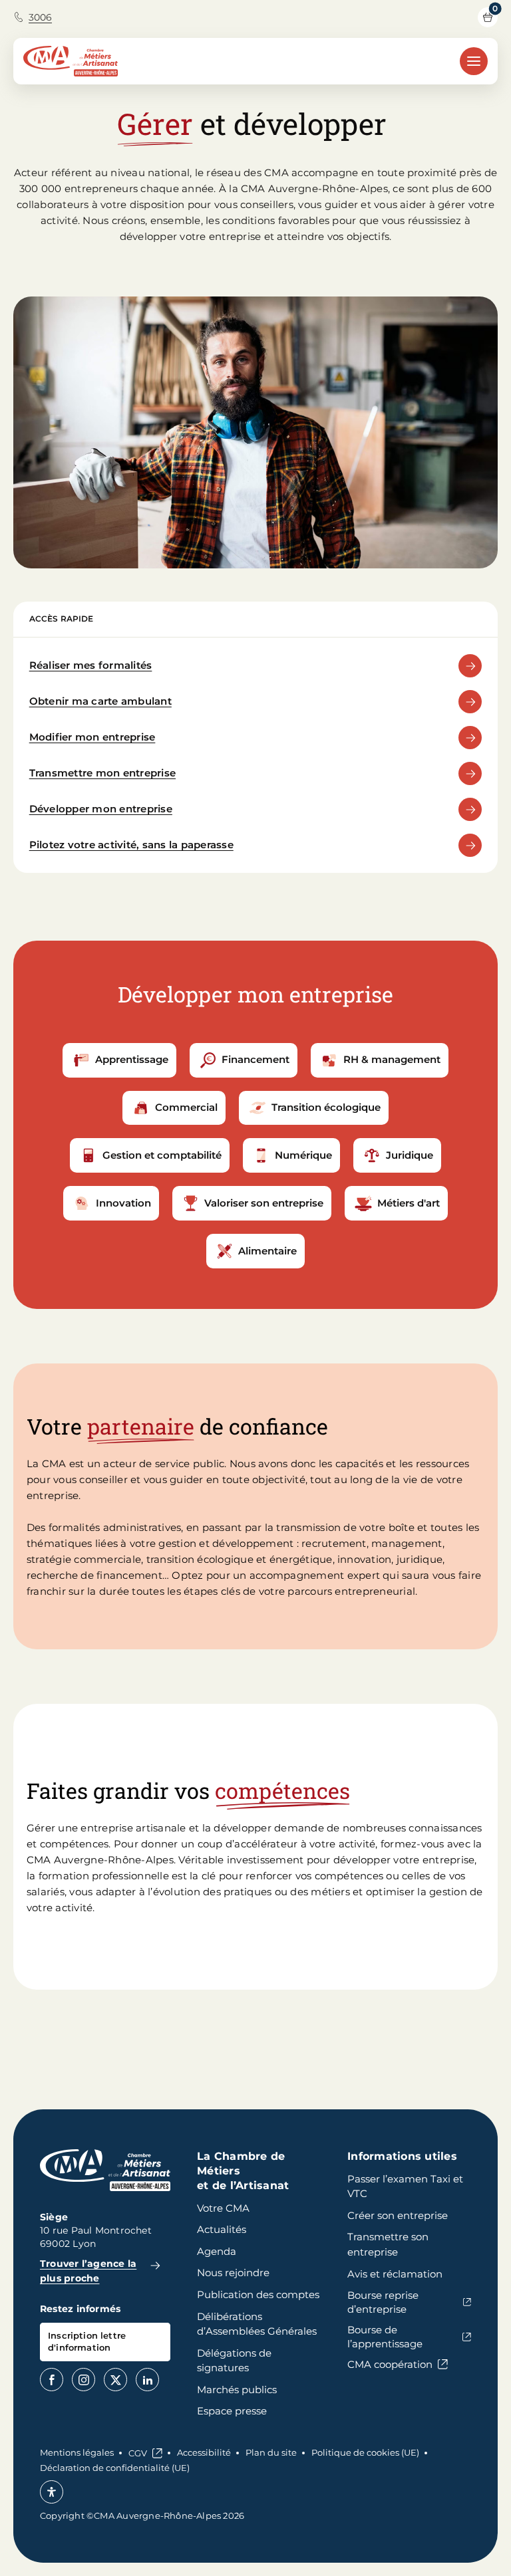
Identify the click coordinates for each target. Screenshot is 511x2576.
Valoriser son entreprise (264, 1203)
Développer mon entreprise (101, 809)
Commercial (186, 1107)
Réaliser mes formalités (91, 665)
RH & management (392, 1059)
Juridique (410, 1155)
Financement (255, 1059)
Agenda (217, 2251)
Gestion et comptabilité (162, 1155)
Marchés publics (237, 2390)
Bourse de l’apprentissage (385, 2337)
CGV (138, 2453)
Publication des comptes (258, 2294)
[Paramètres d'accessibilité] (52, 2492)
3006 (40, 17)
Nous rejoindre (233, 2273)
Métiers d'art (409, 1203)
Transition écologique (326, 1107)
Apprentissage (132, 1059)
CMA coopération (390, 2364)
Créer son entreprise (398, 2215)
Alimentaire (267, 1251)
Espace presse (232, 2411)
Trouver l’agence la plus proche (88, 2271)
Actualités (222, 2229)
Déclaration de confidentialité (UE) (115, 2468)
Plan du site (271, 2452)
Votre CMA (223, 2208)
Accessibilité (204, 2452)
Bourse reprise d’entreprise (383, 2302)
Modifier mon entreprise (92, 737)
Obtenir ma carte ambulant (100, 701)
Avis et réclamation (395, 2274)
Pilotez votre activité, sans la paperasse (131, 845)
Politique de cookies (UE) (365, 2452)
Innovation (123, 1203)
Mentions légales (77, 2452)
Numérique (303, 1155)
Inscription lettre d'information (87, 2341)
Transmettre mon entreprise (102, 773)
